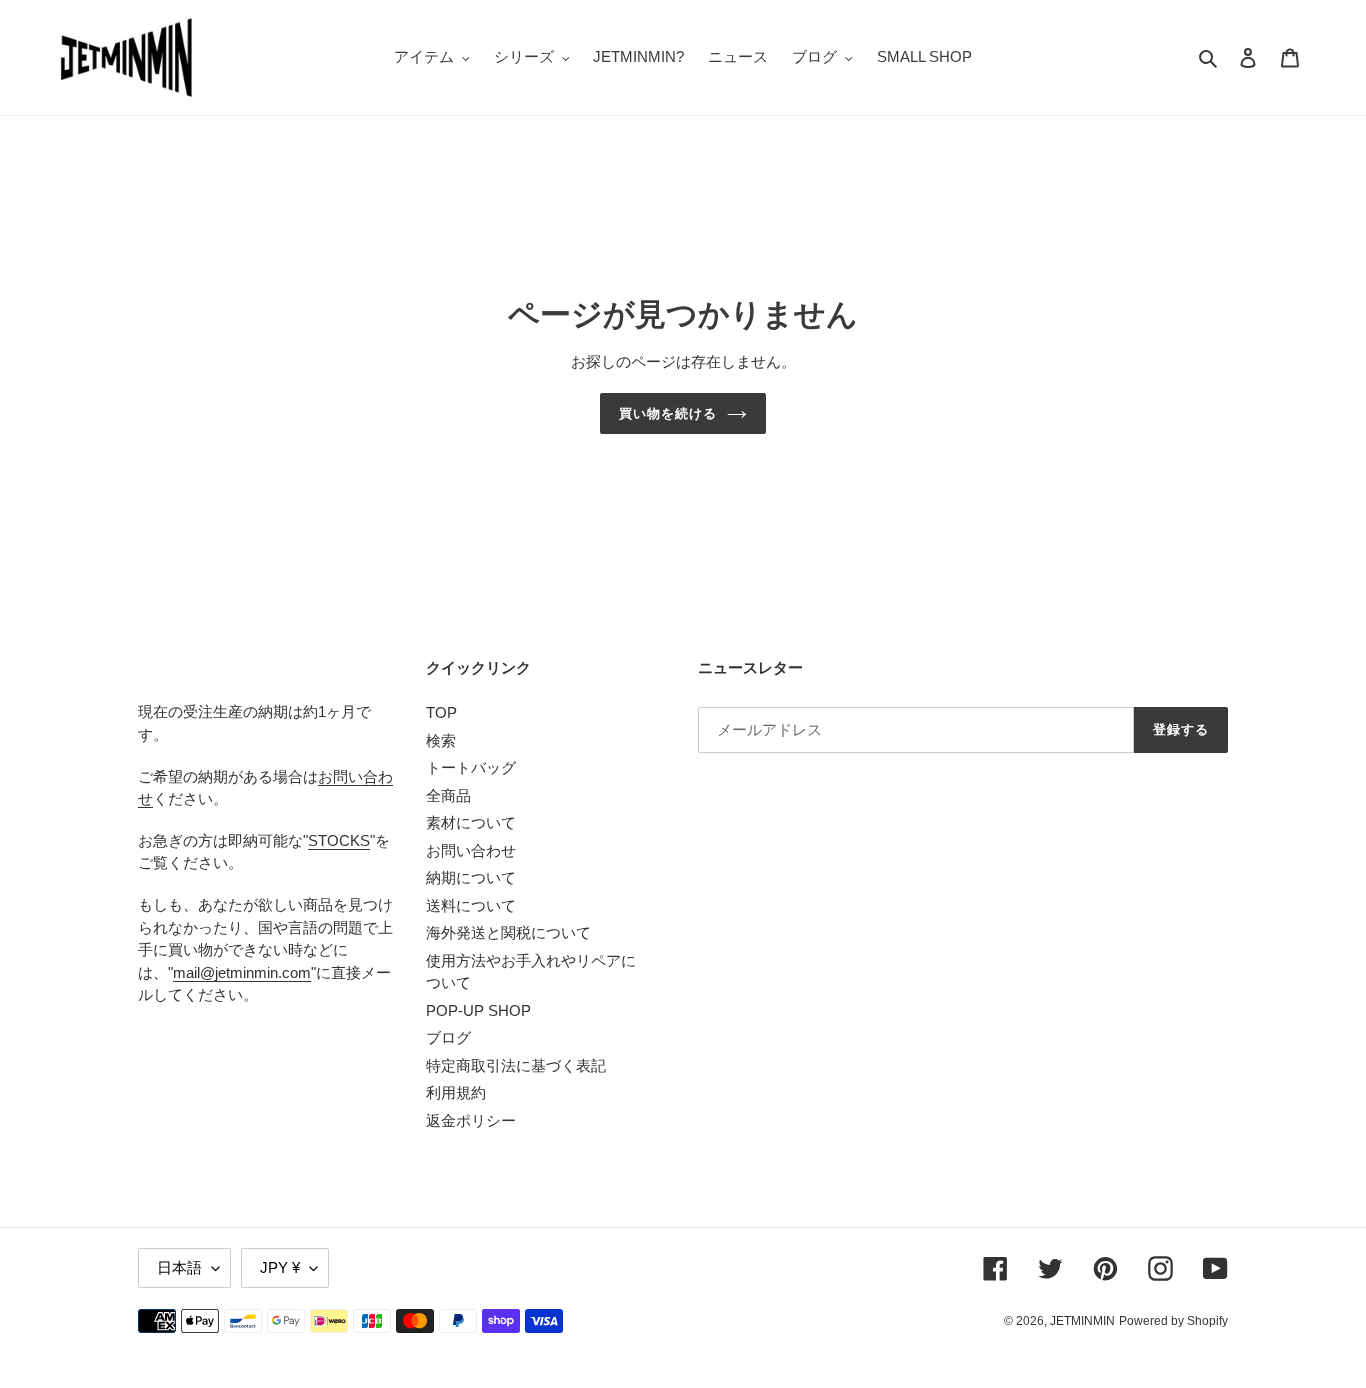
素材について (471, 822)
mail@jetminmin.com (242, 972)
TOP (441, 712)
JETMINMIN (1082, 1321)
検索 (441, 740)
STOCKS (339, 840)
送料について (471, 905)
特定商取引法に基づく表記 (516, 1065)
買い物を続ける (668, 413)
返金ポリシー (471, 1120)
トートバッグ (471, 767)
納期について (471, 877)
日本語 (179, 1267)
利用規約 (456, 1092)
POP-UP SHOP (478, 1010)
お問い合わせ (471, 850)
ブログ (448, 1037)
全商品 (448, 795)
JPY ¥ (280, 1267)
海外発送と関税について (508, 932)
